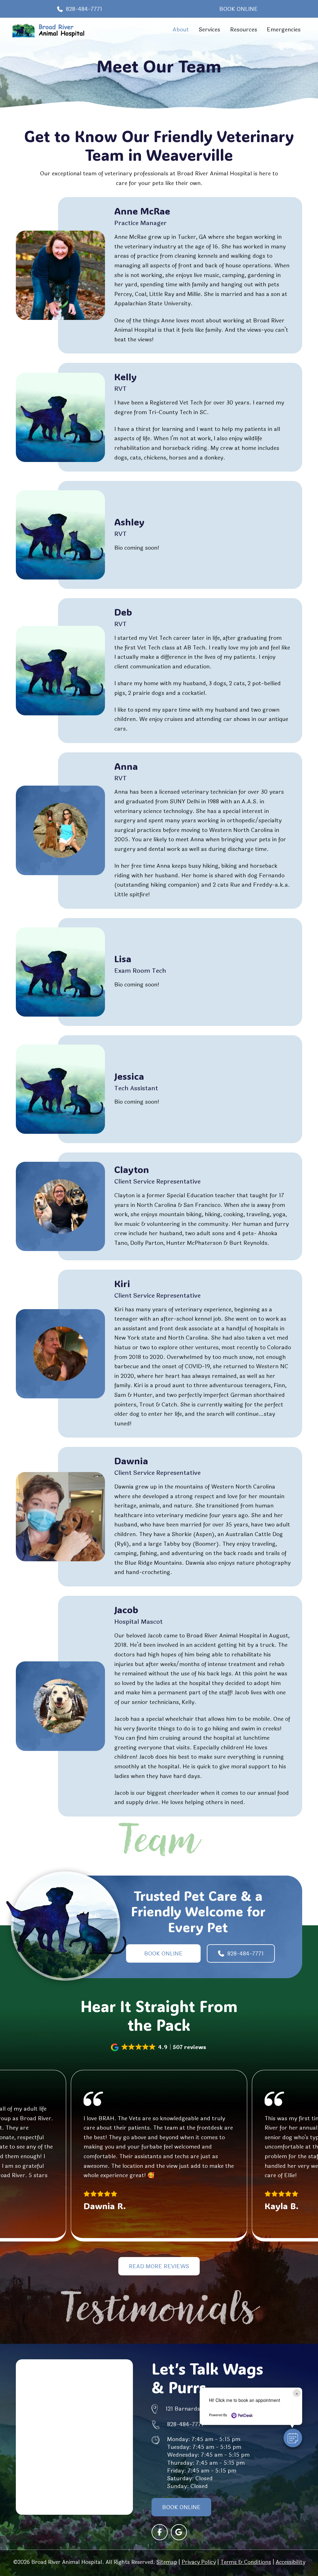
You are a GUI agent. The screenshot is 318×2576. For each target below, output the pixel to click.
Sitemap (167, 2562)
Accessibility (291, 2562)
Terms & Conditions (246, 2562)
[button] (159, 2047)
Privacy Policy (199, 2562)
